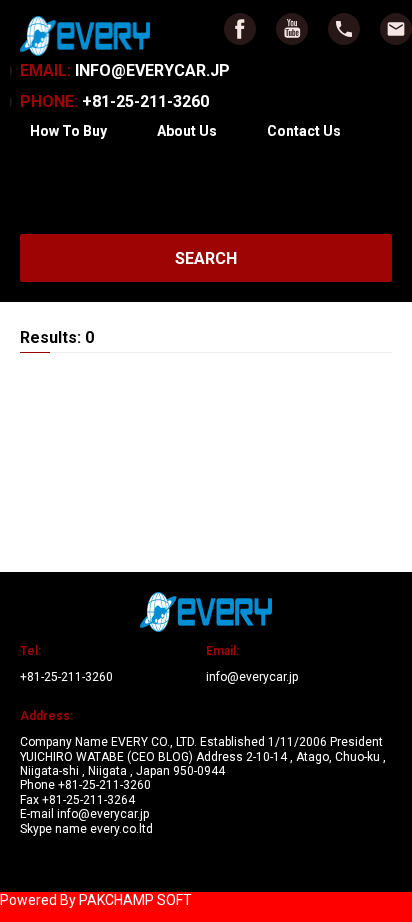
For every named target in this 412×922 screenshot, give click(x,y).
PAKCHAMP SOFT (135, 900)
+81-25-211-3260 (114, 101)
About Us (187, 131)
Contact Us (304, 131)
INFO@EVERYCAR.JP (125, 70)
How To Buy (68, 131)
